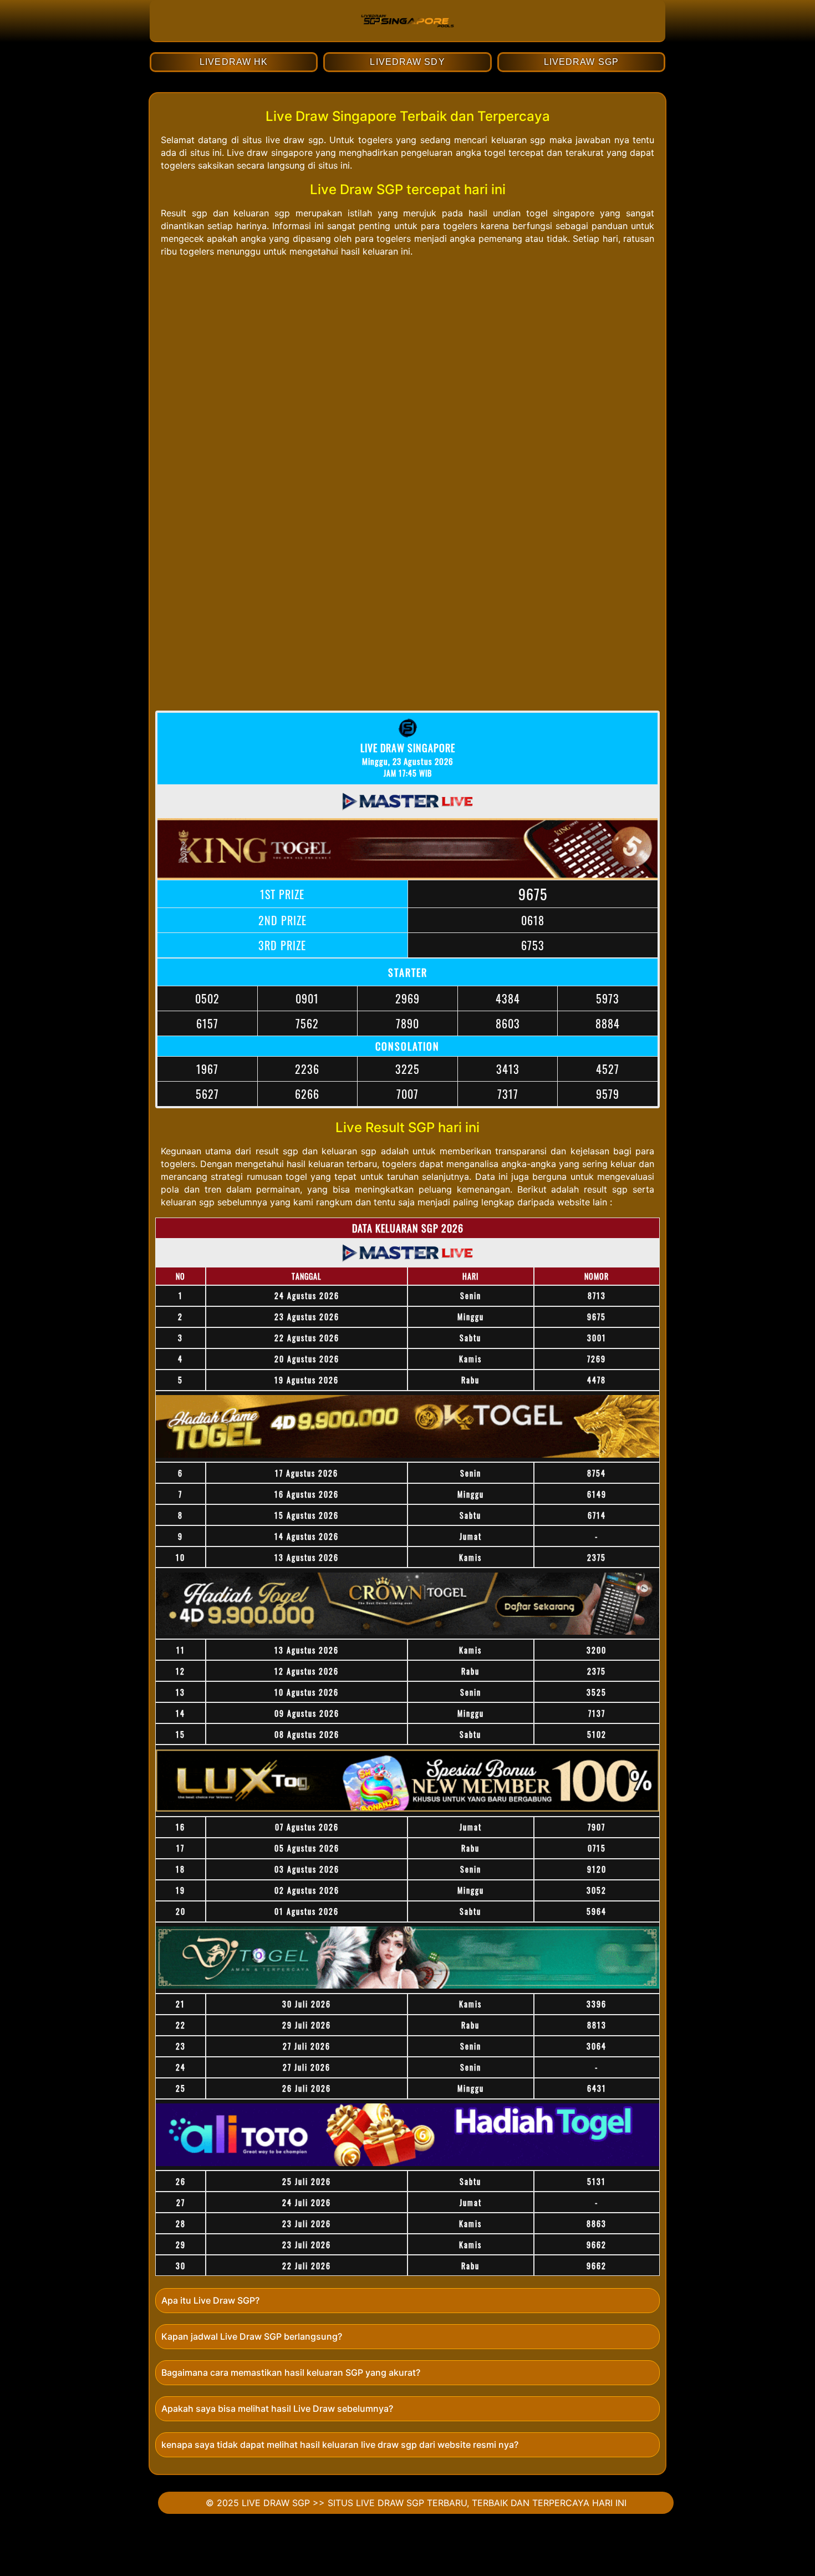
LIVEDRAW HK (234, 62)
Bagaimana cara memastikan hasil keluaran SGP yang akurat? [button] (291, 2372)
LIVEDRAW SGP (581, 62)
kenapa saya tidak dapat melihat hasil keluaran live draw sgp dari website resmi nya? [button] (340, 2445)
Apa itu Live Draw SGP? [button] (210, 2300)
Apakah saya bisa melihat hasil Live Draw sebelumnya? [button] (277, 2408)
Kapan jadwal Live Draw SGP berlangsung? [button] (252, 2336)
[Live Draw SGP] (407, 36)
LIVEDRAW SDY (407, 62)
